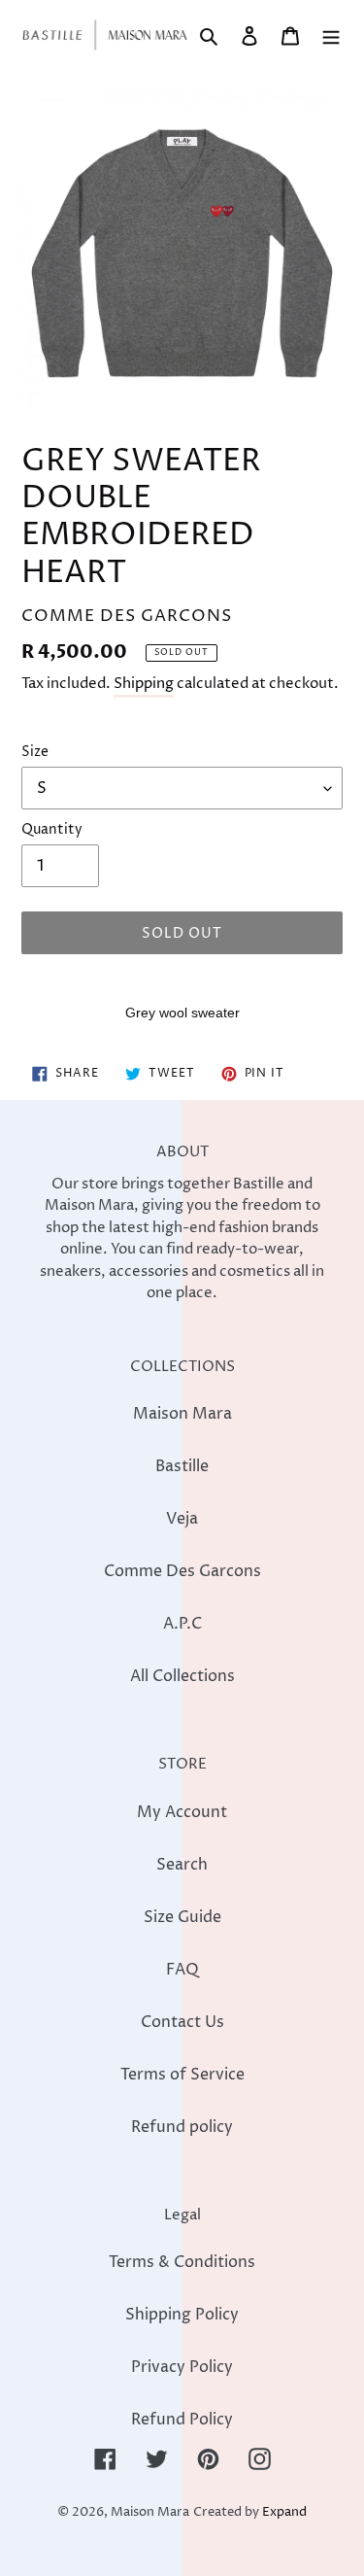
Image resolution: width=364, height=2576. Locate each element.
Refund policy (182, 2127)
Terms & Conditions (182, 2262)
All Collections (182, 1676)
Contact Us (182, 2022)
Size (35, 752)
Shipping (144, 684)
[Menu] (331, 35)
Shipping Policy (182, 2315)
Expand (284, 2512)
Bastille (182, 1466)
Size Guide (182, 1917)
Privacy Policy (182, 2367)
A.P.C (182, 1624)
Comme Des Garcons (182, 1571)
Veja (182, 1519)
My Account (182, 1812)
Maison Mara (182, 1414)
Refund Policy (182, 2420)
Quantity (52, 829)
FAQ (182, 1970)
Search (182, 1865)
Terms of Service (182, 2075)
